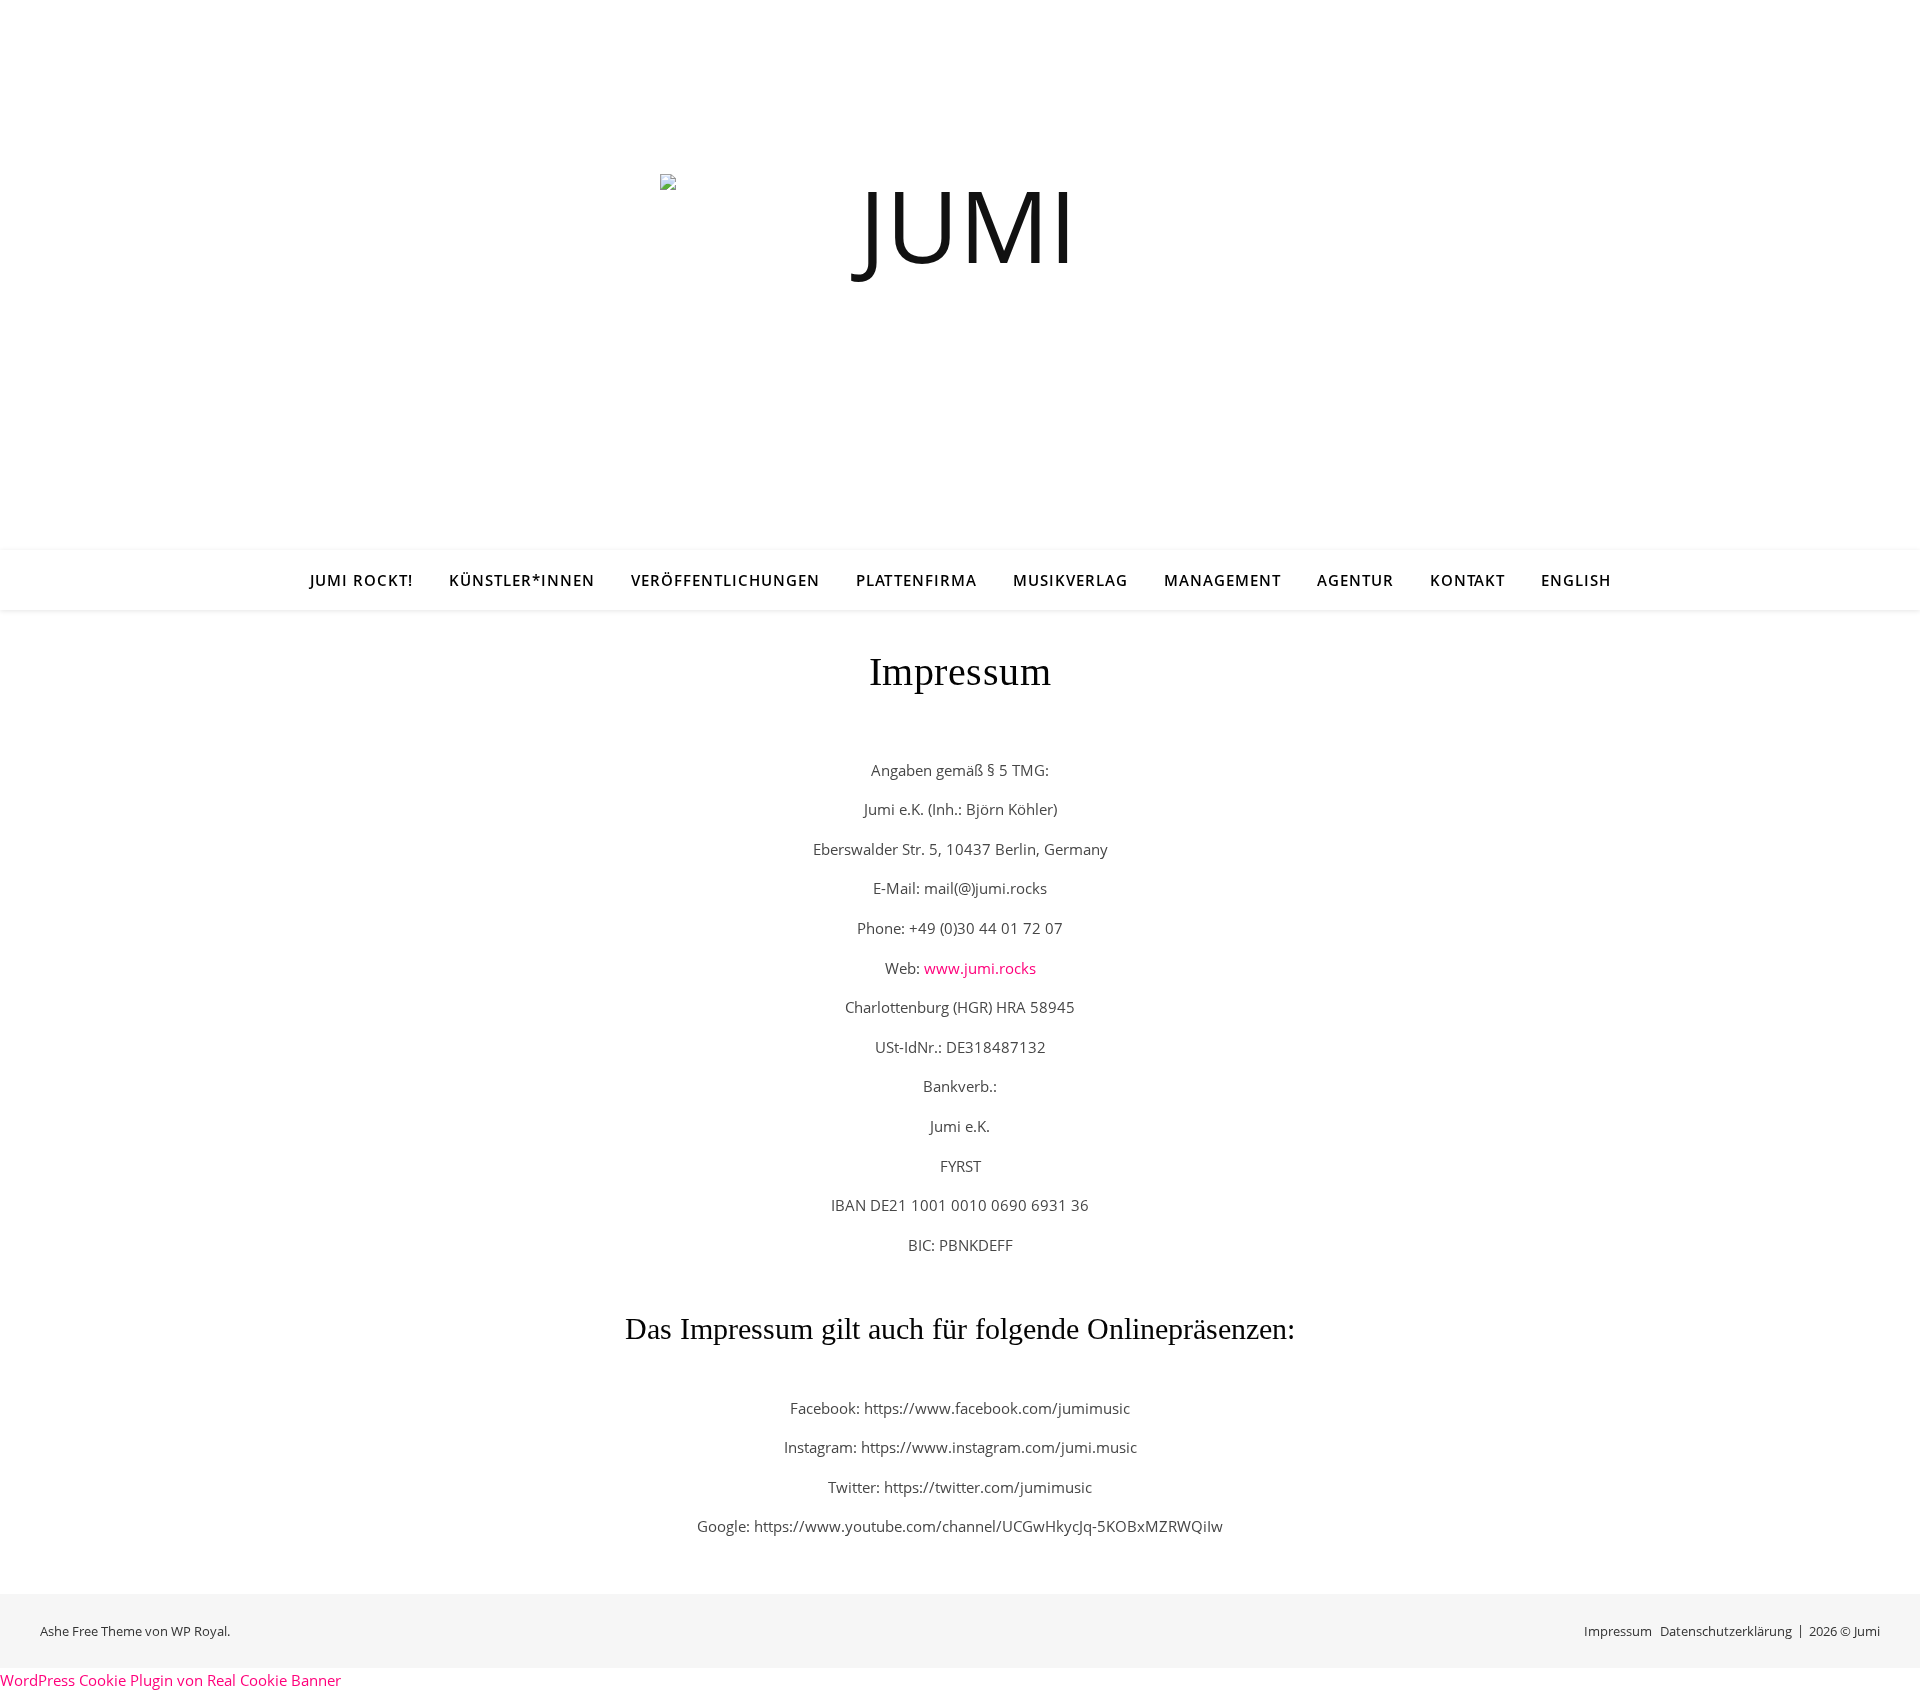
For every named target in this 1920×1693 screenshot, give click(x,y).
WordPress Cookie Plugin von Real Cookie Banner (170, 1680)
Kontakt (1467, 580)
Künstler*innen (522, 580)
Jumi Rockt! (361, 580)
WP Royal (199, 1631)
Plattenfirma (916, 580)
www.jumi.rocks (980, 968)
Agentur (1355, 580)
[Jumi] (960, 299)
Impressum (1618, 1631)
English (1576, 580)
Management (1222, 580)
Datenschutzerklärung (1726, 1631)
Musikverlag (1070, 580)
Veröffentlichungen (725, 580)
